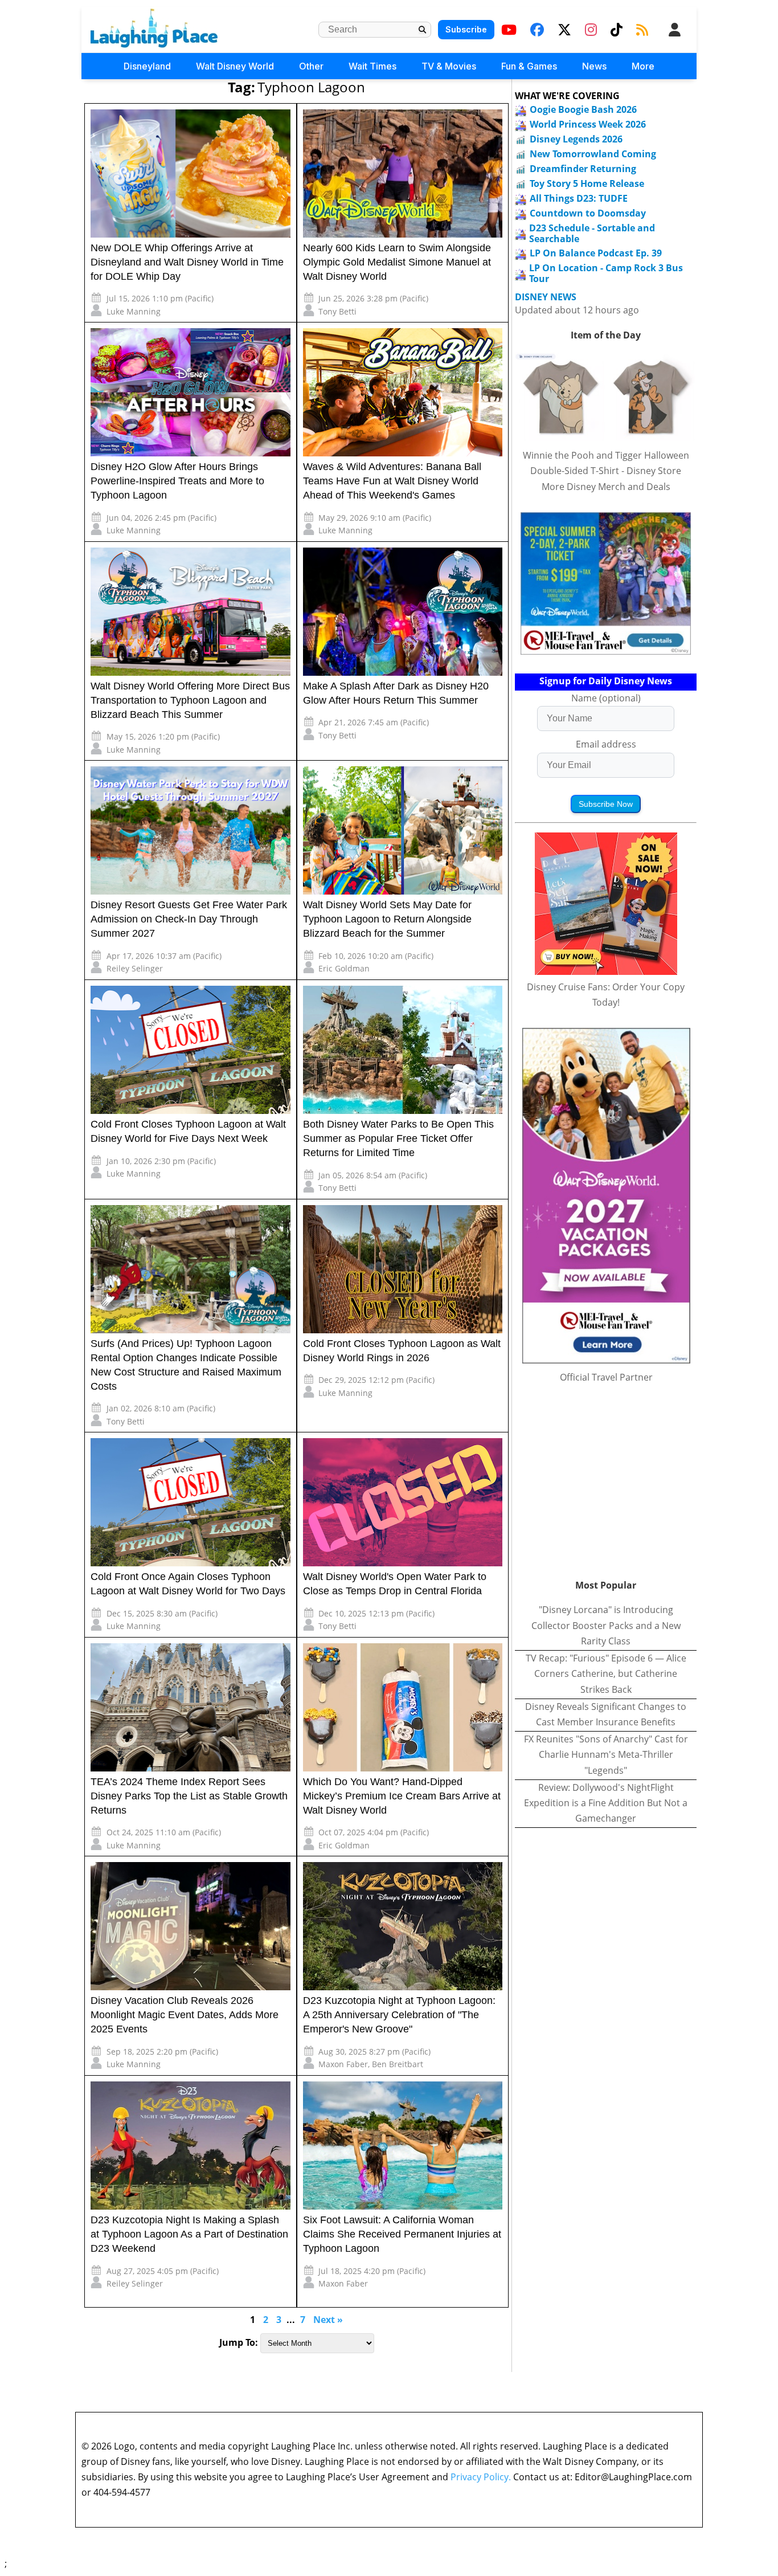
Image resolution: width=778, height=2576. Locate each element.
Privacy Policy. (481, 2477)
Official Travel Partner (606, 1377)
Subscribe (466, 29)
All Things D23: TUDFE (579, 198)
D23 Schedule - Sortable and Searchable (592, 233)
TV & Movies (449, 66)
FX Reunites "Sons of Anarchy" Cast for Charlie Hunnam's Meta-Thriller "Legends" (606, 1754)
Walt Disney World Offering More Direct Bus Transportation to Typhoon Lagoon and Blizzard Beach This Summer (190, 700)
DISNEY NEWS (546, 297)
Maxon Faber (343, 2064)
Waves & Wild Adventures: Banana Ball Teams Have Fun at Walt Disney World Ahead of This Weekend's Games (392, 481)
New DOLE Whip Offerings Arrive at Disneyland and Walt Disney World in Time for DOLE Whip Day (187, 262)
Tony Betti (337, 311)
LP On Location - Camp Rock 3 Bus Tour (606, 273)
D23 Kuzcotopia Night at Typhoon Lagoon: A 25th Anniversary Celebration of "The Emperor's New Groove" (399, 2015)
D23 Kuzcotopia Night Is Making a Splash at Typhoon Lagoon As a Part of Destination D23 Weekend (189, 2234)
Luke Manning (134, 311)
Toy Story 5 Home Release (587, 183)
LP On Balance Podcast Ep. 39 (596, 253)
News (594, 66)
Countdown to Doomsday (588, 213)
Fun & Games (529, 66)
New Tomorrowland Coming (593, 154)
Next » (328, 2320)
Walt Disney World (235, 66)
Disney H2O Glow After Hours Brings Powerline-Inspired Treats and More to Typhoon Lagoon (177, 481)
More (643, 66)
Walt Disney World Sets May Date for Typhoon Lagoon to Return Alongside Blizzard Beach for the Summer (387, 919)
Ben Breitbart (398, 2064)
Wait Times (372, 66)
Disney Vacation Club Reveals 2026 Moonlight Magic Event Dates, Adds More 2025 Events (185, 2015)
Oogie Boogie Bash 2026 (583, 109)
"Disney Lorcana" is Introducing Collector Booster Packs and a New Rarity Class (606, 1625)
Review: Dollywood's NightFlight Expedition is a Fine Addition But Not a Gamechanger (606, 1803)
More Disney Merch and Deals (606, 487)
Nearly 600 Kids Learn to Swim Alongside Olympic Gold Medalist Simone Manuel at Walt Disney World (397, 262)
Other (311, 66)
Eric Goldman (344, 968)
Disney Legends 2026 (576, 139)
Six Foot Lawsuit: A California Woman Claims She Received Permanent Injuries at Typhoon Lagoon (402, 2234)
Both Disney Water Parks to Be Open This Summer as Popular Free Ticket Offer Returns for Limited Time (398, 1138)
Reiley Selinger (135, 968)
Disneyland (147, 66)
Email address (606, 744)
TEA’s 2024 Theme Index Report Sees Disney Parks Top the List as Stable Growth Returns (189, 1796)
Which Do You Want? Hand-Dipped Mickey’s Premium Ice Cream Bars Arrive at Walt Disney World (402, 1796)
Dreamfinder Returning (583, 169)
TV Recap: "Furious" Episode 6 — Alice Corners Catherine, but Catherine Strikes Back (606, 1673)
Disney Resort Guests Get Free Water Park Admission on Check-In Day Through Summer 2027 (189, 919)
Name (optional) (606, 698)
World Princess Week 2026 (588, 124)
